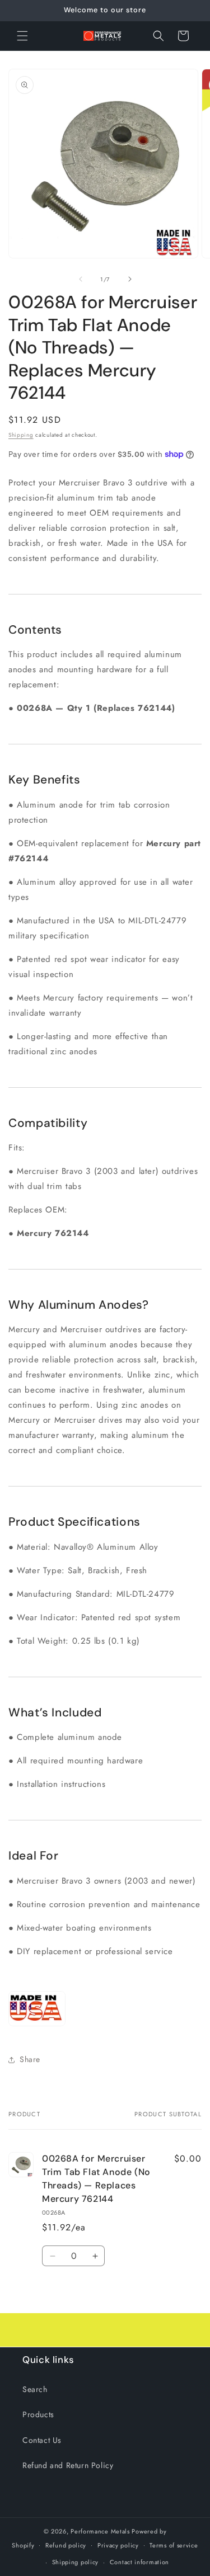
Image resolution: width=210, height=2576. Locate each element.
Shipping (21, 435)
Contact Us (42, 2440)
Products (38, 2414)
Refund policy (66, 2545)
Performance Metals (100, 2531)
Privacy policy (118, 2545)
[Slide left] (81, 279)
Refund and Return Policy (68, 2465)
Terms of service (174, 2545)
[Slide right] (130, 279)
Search (35, 2389)
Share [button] (30, 2059)
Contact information (139, 2562)
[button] (22, 36)
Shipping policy (76, 2562)
